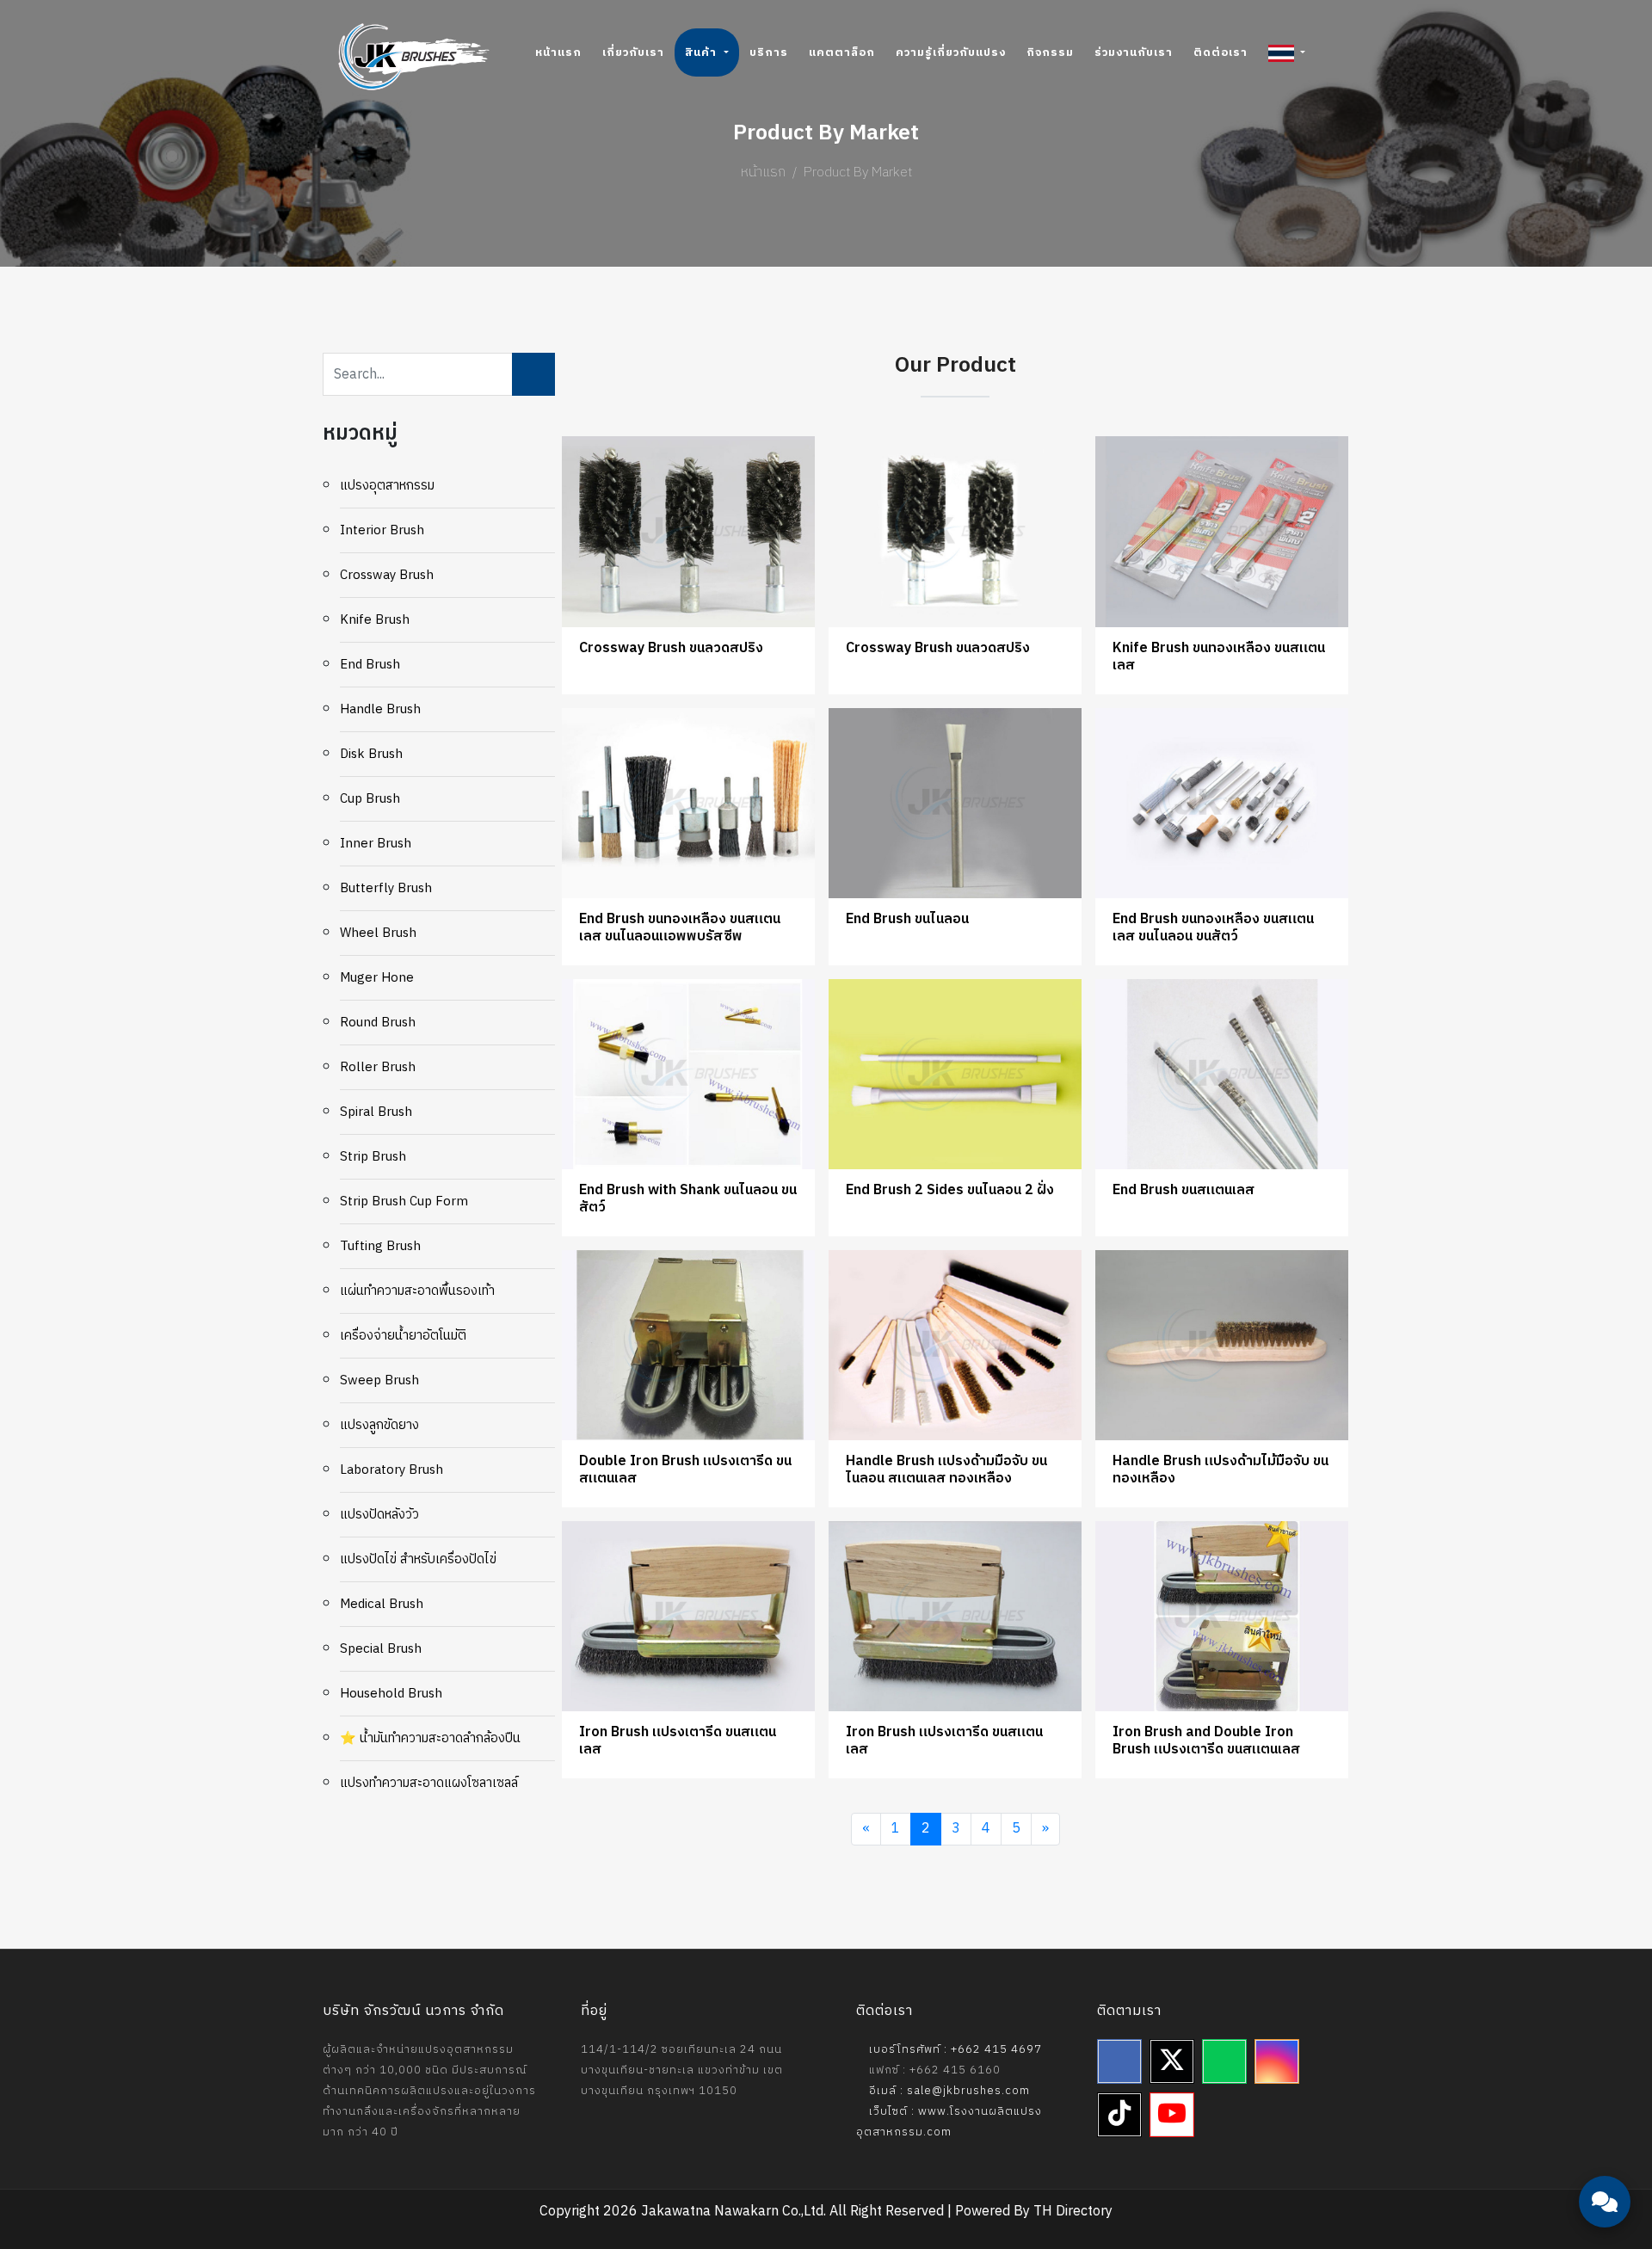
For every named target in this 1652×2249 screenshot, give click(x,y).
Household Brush (391, 1694)
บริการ (769, 52)
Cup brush (370, 799)
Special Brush (381, 1649)
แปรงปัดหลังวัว (379, 1515)
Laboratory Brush (391, 1470)
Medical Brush (382, 1604)
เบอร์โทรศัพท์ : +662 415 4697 (954, 2049)
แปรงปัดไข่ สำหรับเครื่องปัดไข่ (418, 1559)
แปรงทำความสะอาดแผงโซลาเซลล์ (429, 1783)
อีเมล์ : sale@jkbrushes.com (948, 2091)
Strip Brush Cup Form (404, 1202)
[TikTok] (1119, 2115)
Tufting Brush (380, 1246)
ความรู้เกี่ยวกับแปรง (951, 52)
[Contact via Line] (1605, 2103)
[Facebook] (1119, 2061)
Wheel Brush (378, 933)
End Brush (370, 665)
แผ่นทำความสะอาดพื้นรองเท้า (417, 1291)
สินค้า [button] (703, 52)
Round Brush (378, 1023)
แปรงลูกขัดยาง (379, 1425)
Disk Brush (371, 754)
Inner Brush (376, 844)
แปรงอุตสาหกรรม (387, 486)
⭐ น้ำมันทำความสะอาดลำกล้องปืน (430, 1738)
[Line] (1224, 2061)
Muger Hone (377, 978)
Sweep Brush (379, 1380)
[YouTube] (1172, 2115)
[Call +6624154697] (1605, 2154)
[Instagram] (1277, 2061)
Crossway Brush (387, 575)
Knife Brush (375, 620)
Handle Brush (380, 709)
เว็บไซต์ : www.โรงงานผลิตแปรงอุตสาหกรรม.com (949, 2122)
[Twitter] (1172, 2061)
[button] (1287, 52)
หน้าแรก (558, 52)
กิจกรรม (1050, 52)
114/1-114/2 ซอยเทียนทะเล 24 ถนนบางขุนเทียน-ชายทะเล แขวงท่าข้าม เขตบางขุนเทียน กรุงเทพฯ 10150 (682, 2070)
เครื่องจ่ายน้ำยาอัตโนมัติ (403, 1336)
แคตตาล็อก (842, 52)
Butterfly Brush (386, 888)
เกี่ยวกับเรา (633, 52)
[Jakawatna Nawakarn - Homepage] (414, 57)
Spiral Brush (376, 1112)
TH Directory (1073, 2212)
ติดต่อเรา (1221, 52)
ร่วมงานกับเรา (1134, 52)
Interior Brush (382, 530)
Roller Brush (378, 1067)
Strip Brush (373, 1157)
